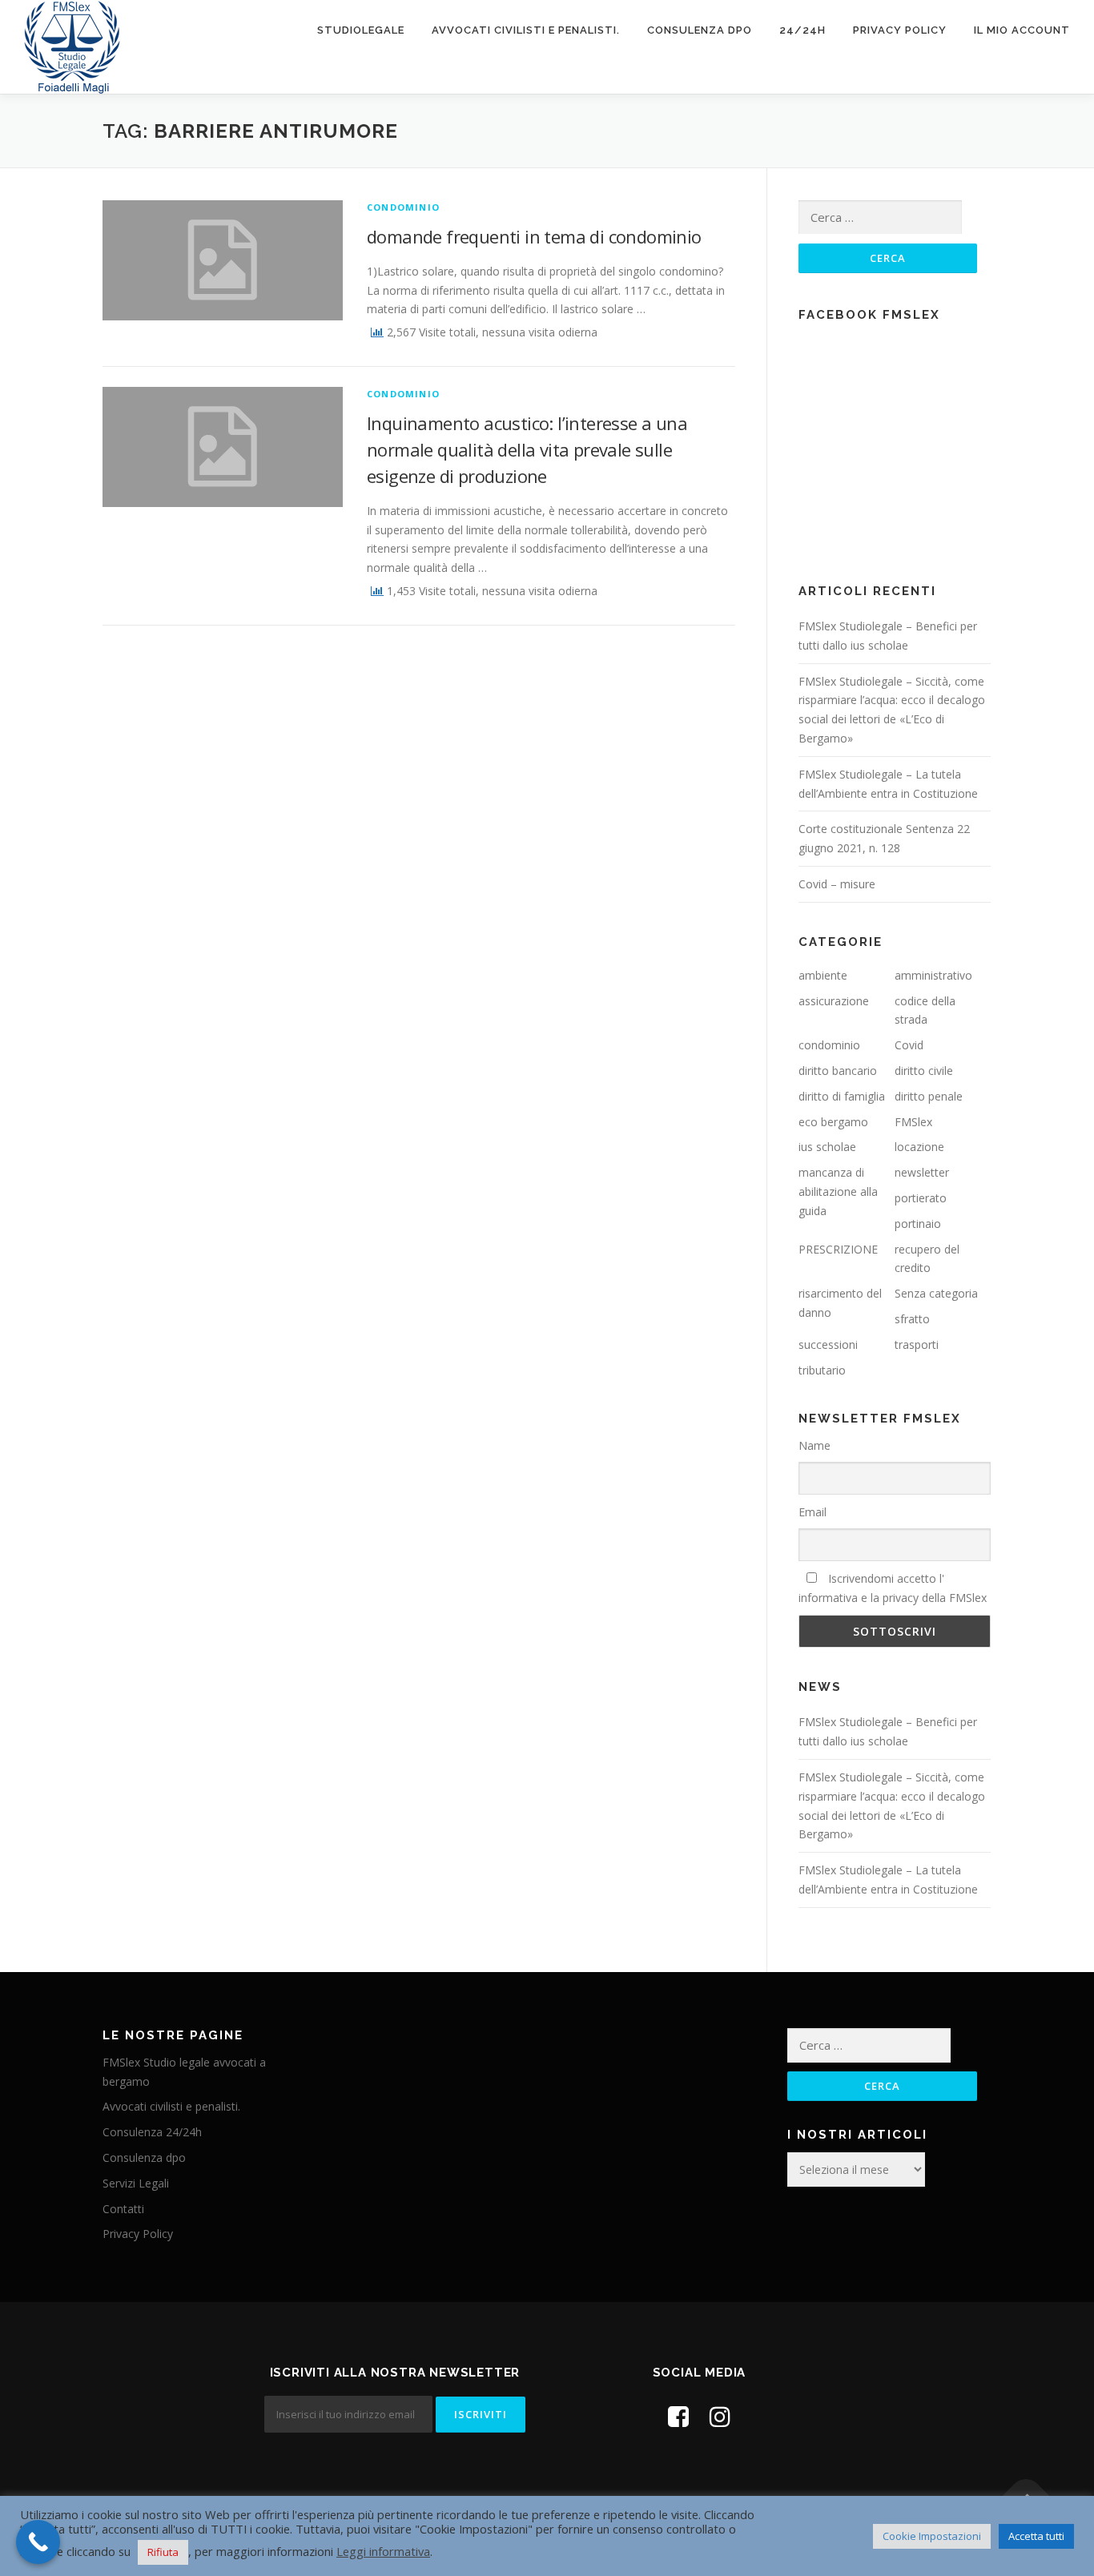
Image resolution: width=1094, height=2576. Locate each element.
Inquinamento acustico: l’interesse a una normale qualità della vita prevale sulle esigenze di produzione (527, 449)
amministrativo (933, 975)
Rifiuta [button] (163, 2552)
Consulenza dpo (700, 30)
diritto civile (924, 1071)
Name (814, 1445)
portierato (921, 1198)
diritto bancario (838, 1071)
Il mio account (1022, 30)
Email (812, 1512)
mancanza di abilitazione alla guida (838, 1191)
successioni (828, 1344)
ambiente (823, 975)
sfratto (912, 1319)
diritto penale (929, 1096)
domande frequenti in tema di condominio (534, 236)
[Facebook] (678, 2416)
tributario (822, 1370)
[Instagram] (720, 2416)
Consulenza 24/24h (152, 2132)
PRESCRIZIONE (838, 1249)
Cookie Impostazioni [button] (932, 2536)
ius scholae (827, 1147)
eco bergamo (833, 1122)
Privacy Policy (900, 30)
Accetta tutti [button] (1036, 2536)
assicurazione (834, 1001)
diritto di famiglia (842, 1096)
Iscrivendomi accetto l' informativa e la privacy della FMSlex (893, 1588)
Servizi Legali (136, 2183)
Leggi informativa (383, 2551)
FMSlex (913, 1122)
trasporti (917, 1344)
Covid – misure (837, 884)
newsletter (922, 1172)
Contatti (123, 2209)
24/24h (802, 30)
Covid (909, 1045)
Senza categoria (936, 1293)
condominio (403, 207)
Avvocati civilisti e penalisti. (526, 30)
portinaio (918, 1224)
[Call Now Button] (38, 2542)
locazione (919, 1147)
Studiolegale (361, 30)
